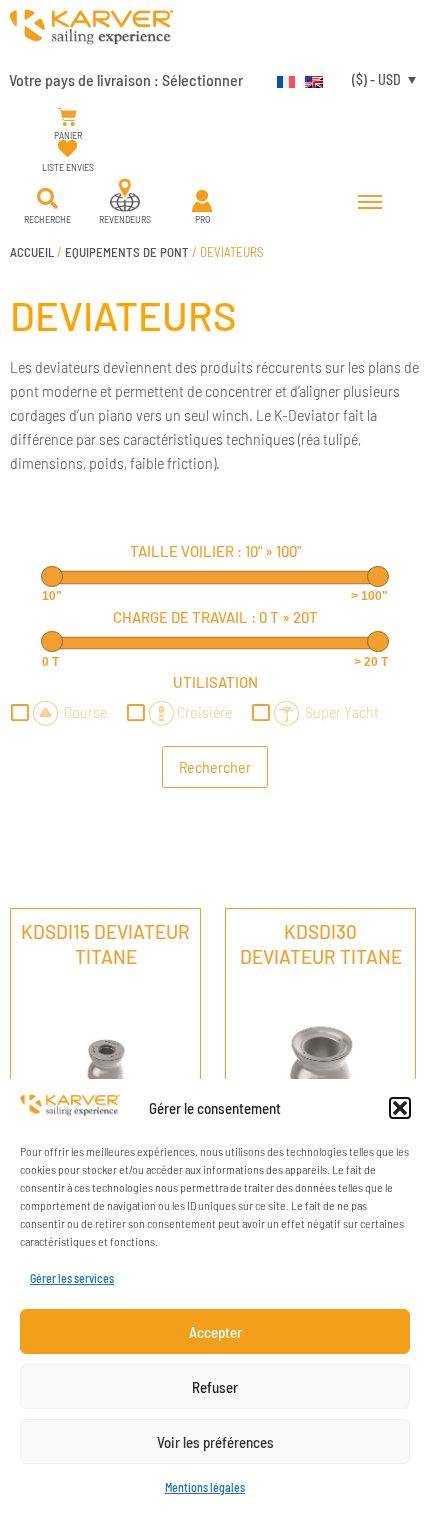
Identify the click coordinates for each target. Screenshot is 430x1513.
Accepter (215, 1332)
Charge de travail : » (215, 617)
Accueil (32, 252)
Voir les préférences (215, 1442)
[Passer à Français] (281, 79)
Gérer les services (72, 1278)
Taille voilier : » (215, 551)
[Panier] (67, 117)
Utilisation (215, 682)
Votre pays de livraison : (126, 79)
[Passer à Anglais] (309, 79)
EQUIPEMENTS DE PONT (127, 252)
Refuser (215, 1387)
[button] (400, 1108)
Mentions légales (205, 1487)
